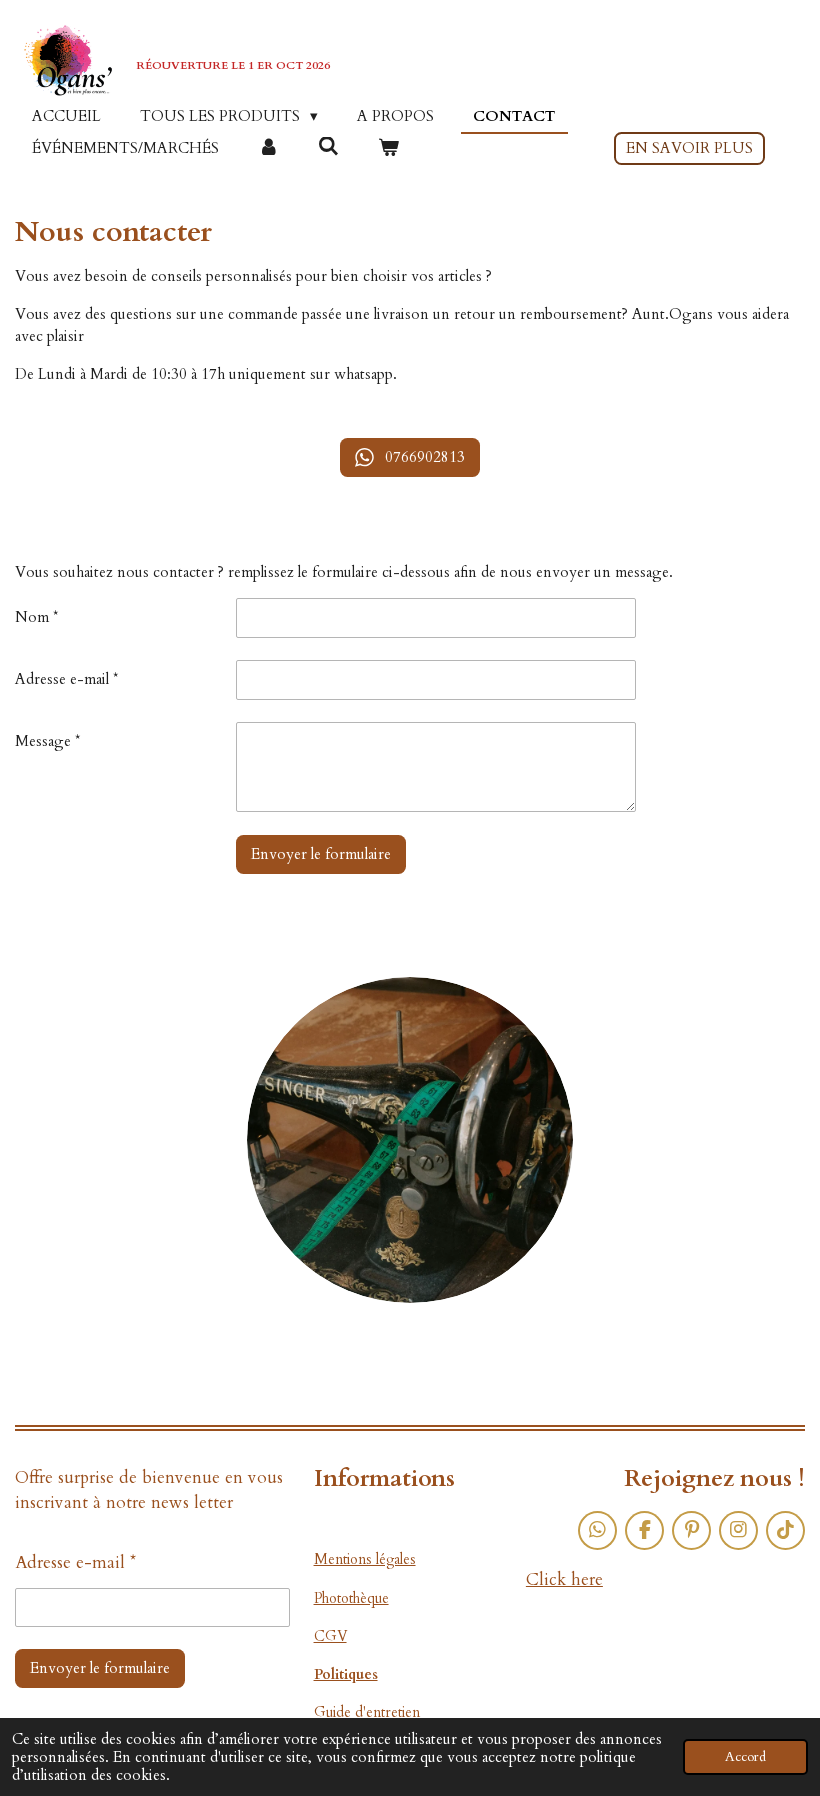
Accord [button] (745, 1757)
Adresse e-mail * (66, 679)
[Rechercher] (328, 147)
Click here (564, 1579)
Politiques (346, 1674)
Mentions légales (365, 1559)
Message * (47, 741)
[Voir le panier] (388, 148)
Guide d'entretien (367, 1712)
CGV (330, 1636)
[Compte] (268, 148)
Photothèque (351, 1598)
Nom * (36, 617)
